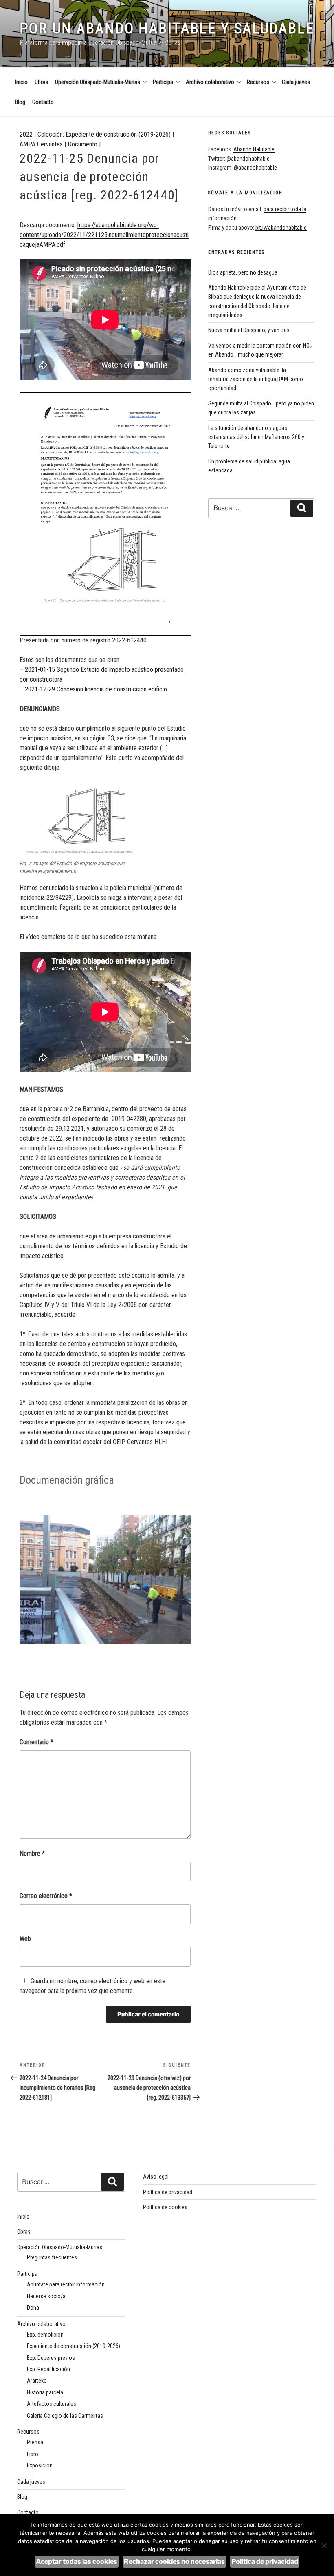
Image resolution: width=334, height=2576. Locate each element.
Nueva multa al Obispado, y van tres (249, 330)
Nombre (32, 1853)
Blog (20, 102)
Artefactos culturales (52, 2404)
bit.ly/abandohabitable (281, 228)
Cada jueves (296, 82)
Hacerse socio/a (46, 2296)
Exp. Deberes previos (51, 2358)
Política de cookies (165, 2207)
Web (25, 1939)
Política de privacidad (168, 2192)
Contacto (43, 102)
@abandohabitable (248, 159)
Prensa (35, 2442)
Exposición (40, 2465)
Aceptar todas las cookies (77, 2562)
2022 (26, 134)
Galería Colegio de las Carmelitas (65, 2416)
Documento (82, 144)
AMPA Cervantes (41, 144)
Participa (163, 82)
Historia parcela (45, 2392)
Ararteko (37, 2381)
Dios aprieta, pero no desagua (243, 272)
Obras (41, 82)
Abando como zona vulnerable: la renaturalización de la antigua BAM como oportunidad (256, 379)
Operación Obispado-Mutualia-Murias (98, 82)
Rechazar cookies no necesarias (174, 2562)
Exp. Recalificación (48, 2369)
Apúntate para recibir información (66, 2284)
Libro (33, 2454)
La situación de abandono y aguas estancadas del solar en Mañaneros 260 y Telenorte (256, 437)
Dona (33, 2308)
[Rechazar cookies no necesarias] (324, 2545)
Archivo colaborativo (210, 82)
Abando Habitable (254, 149)
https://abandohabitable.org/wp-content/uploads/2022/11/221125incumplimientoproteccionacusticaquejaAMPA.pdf (104, 235)
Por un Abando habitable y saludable (167, 29)
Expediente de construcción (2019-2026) (118, 134)
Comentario (36, 1742)
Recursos (258, 82)
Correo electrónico (46, 1896)
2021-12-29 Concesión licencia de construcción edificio (96, 689)
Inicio (21, 82)
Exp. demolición (45, 2335)
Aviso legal (156, 2177)
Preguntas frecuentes (52, 2257)
